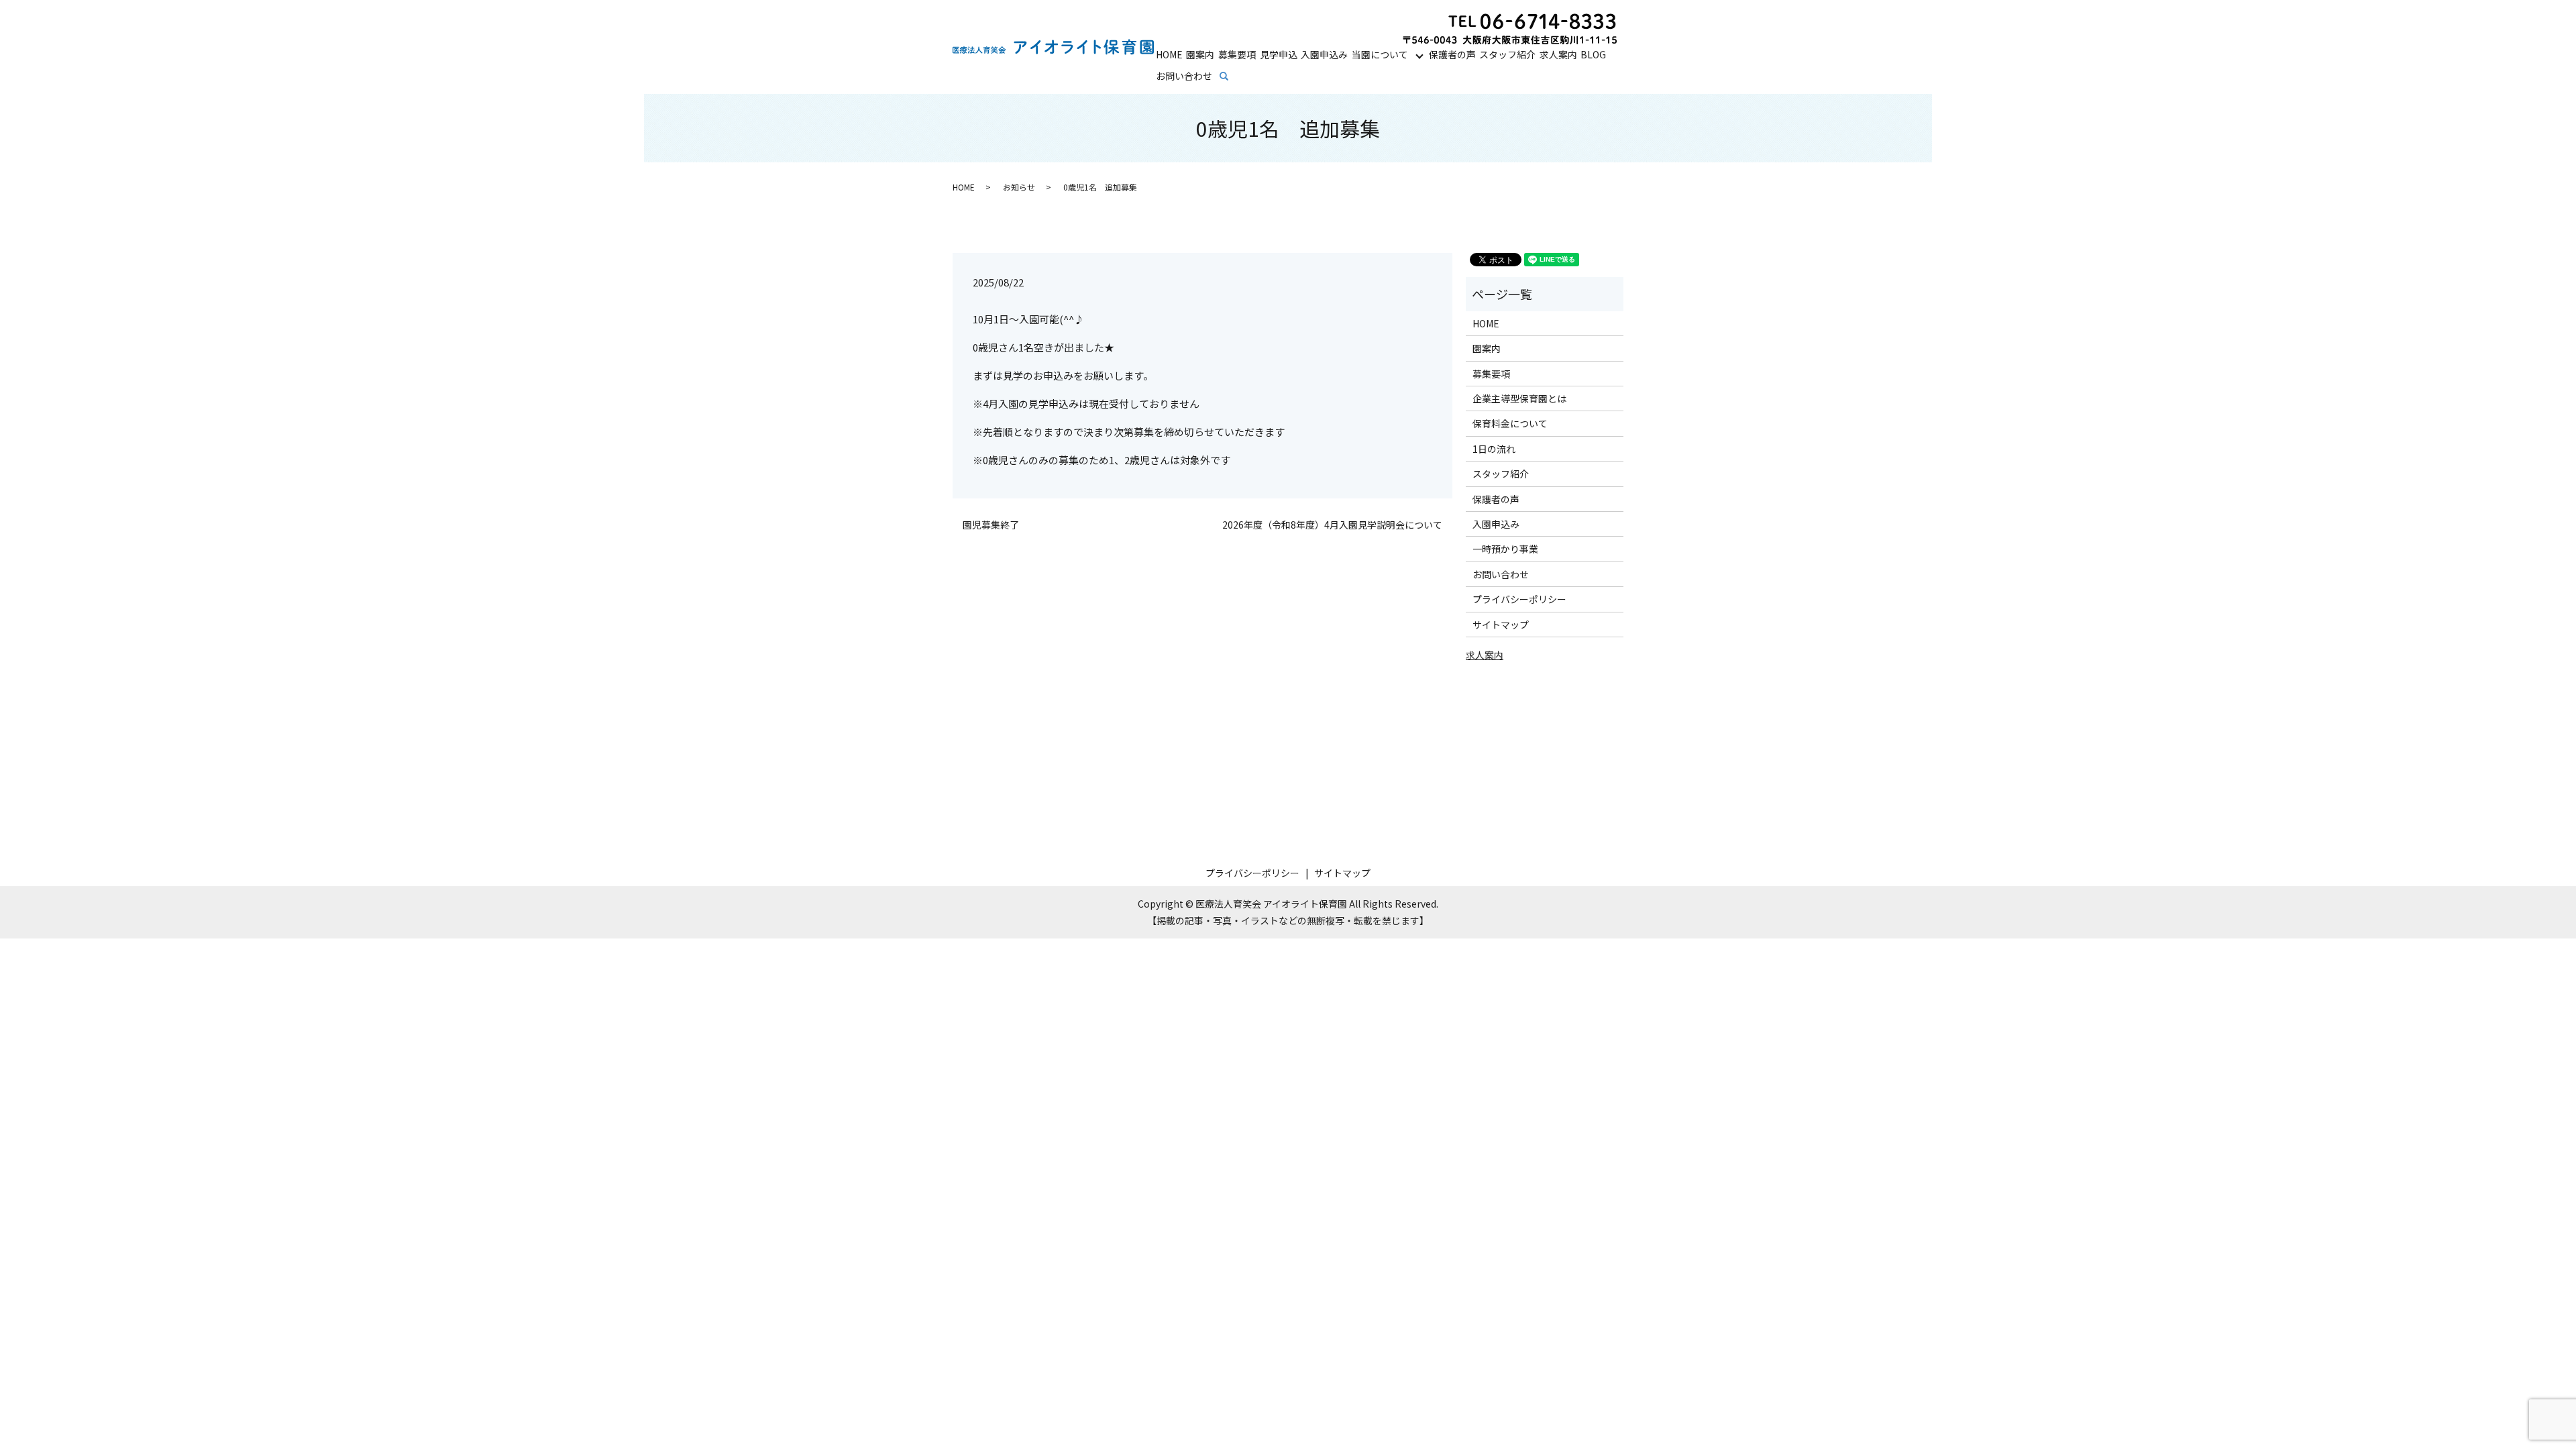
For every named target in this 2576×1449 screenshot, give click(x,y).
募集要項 (1237, 54)
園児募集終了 (991, 525)
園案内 (1200, 54)
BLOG (1593, 54)
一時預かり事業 (1505, 549)
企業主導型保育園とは (1519, 398)
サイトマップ (1501, 625)
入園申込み (1324, 54)
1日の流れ (1494, 449)
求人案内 (1558, 54)
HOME (1169, 54)
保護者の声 (1452, 54)
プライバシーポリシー (1519, 599)
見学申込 (1279, 54)
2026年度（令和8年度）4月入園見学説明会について (1332, 525)
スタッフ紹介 (1507, 54)
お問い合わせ (1184, 76)
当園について (1380, 54)
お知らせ (1019, 187)
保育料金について (1510, 423)
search (1233, 76)
